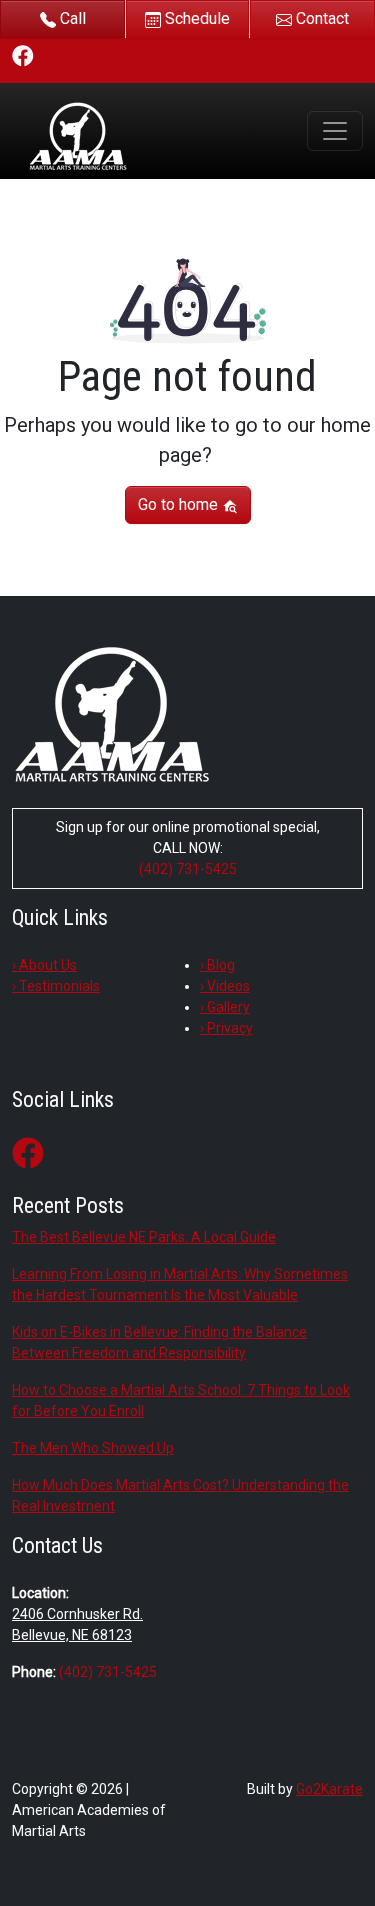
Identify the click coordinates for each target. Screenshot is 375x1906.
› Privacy (226, 1028)
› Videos (225, 986)
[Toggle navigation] (335, 131)
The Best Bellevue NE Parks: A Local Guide (144, 1237)
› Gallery (225, 1007)
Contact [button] (320, 18)
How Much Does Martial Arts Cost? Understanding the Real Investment (180, 1495)
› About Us (44, 965)
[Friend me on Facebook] (23, 55)
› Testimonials (56, 986)
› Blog (217, 965)
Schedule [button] (195, 18)
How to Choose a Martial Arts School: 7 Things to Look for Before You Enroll (181, 1400)
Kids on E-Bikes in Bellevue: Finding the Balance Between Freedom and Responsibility (159, 1342)
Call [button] (71, 18)
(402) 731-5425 (188, 869)
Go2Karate (329, 1789)
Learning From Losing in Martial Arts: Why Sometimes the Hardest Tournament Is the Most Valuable (180, 1284)
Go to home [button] (180, 504)
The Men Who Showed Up (93, 1448)
